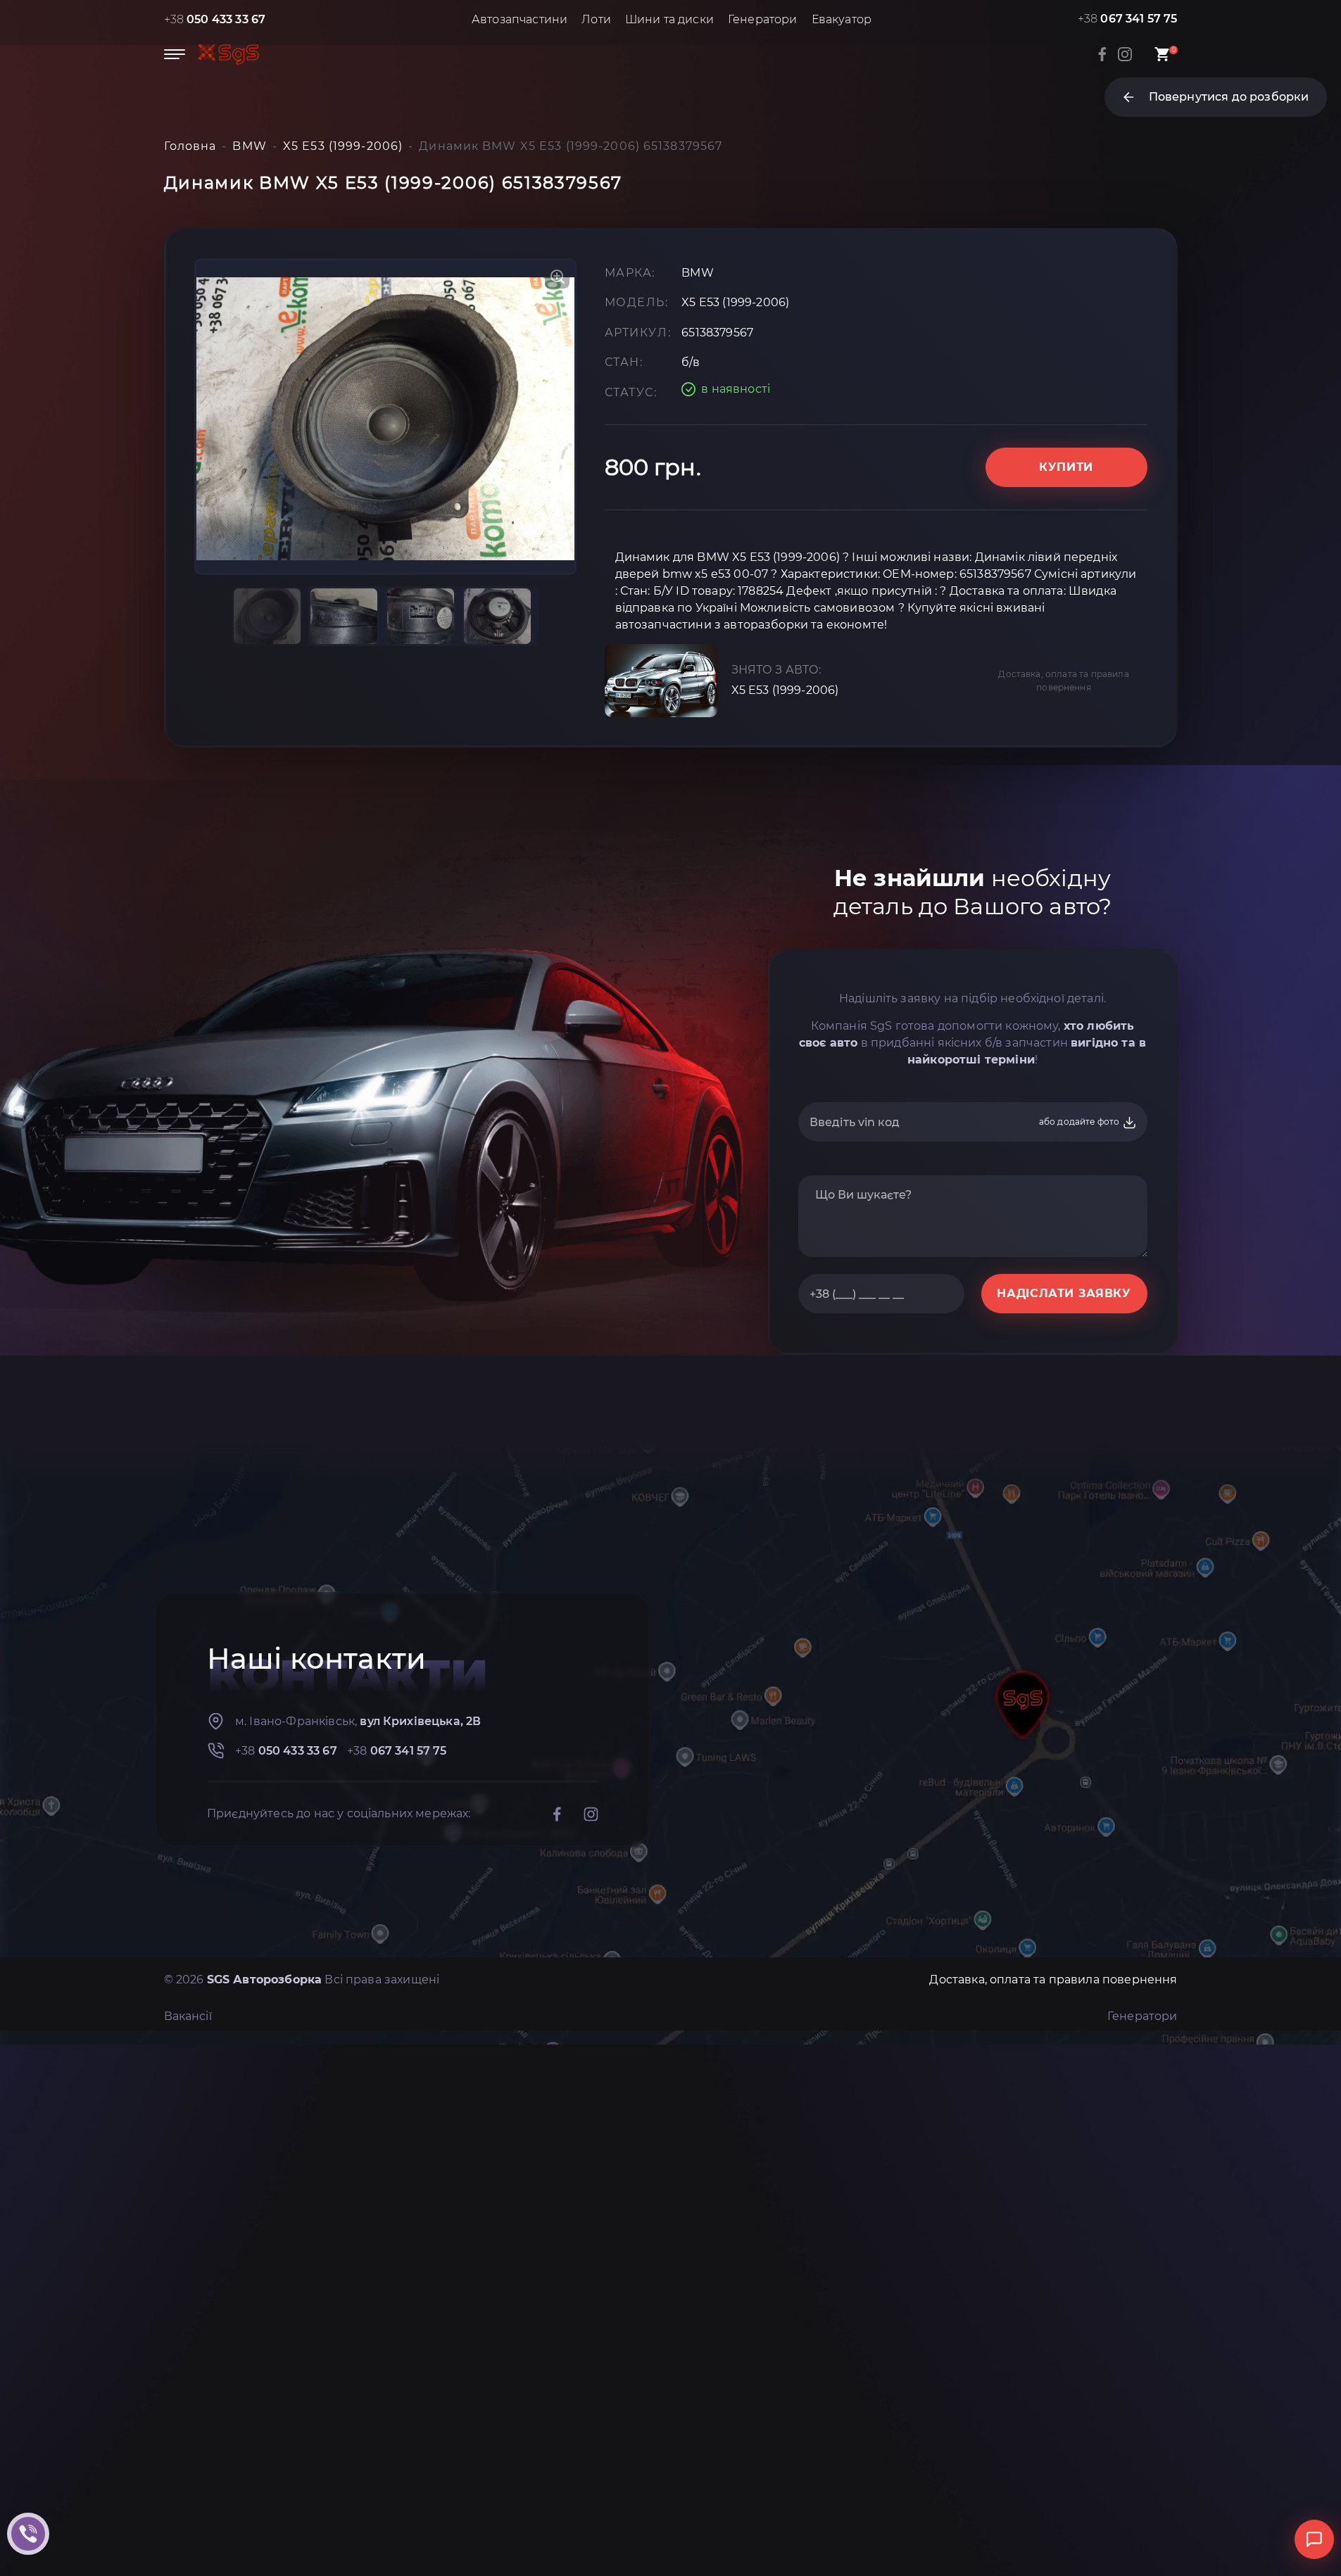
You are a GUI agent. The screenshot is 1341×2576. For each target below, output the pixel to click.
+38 (215, 19)
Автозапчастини (520, 19)
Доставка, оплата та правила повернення (1063, 681)
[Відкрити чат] (1314, 2539)
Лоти (596, 19)
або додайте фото (1081, 1122)
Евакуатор (842, 19)
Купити (1066, 467)
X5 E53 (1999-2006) (785, 690)
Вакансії (188, 2016)
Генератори (763, 19)
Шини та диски (669, 19)
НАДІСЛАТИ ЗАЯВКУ (1064, 1293)
